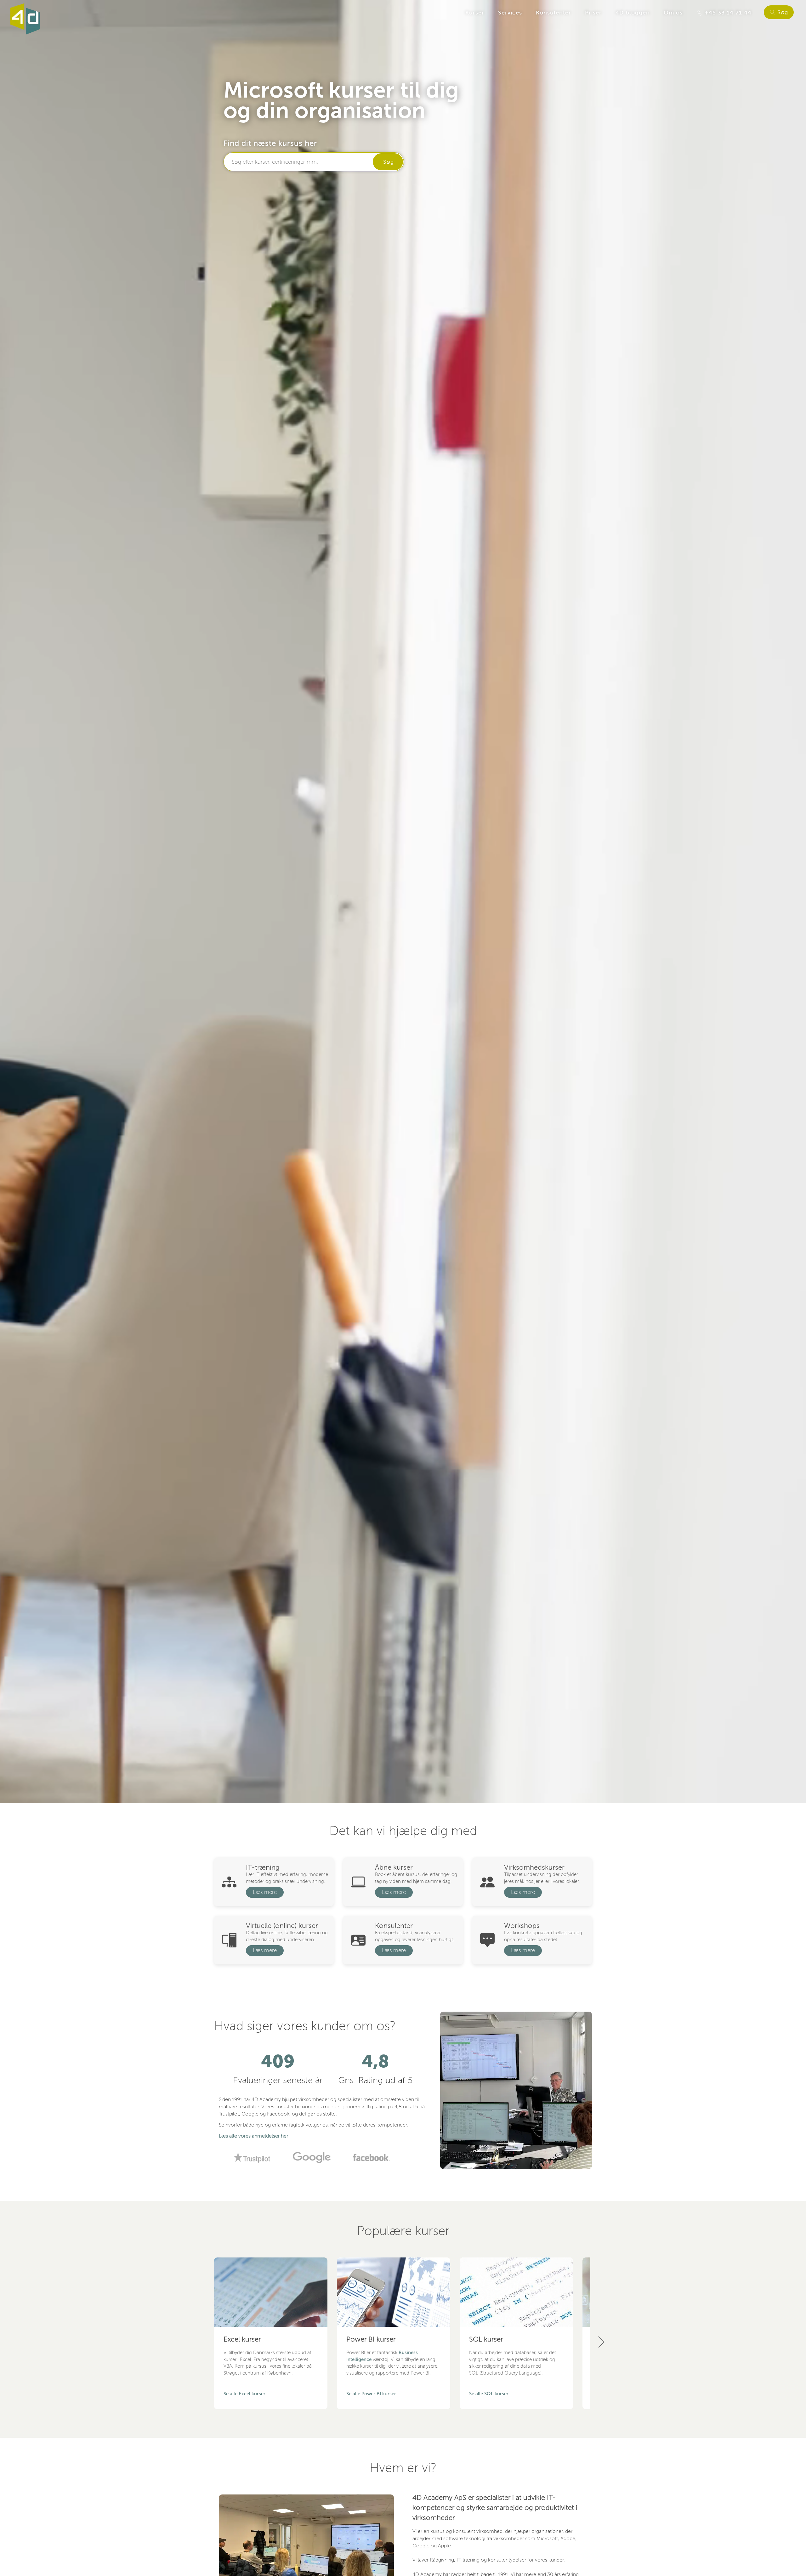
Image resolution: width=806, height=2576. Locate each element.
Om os (673, 13)
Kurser (475, 13)
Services (510, 13)
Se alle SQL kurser (489, 2394)
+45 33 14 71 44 (727, 13)
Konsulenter (553, 13)
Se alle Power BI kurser (371, 2394)
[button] (601, 2342)
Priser (593, 13)
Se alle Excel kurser (244, 2394)
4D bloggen (633, 13)
